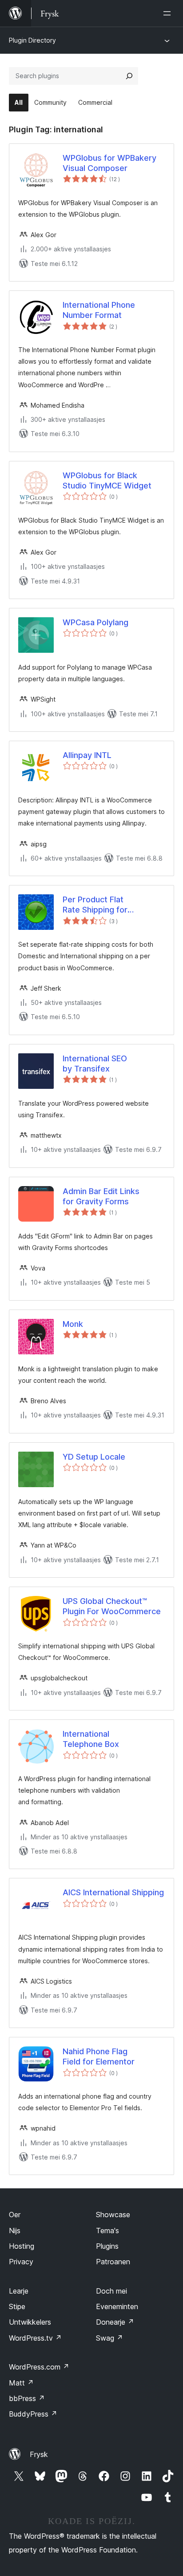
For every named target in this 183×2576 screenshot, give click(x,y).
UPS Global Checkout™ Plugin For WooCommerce (112, 1606)
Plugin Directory (32, 40)
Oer (15, 2215)
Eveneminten (117, 2306)
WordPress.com (39, 2367)
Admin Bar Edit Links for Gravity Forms (101, 1196)
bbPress (27, 2398)
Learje (19, 2291)
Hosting (22, 2246)
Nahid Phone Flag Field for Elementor (99, 2056)
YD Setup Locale (94, 1457)
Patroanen (113, 2262)
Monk (73, 1324)
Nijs (15, 2231)
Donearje (115, 2322)
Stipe (17, 2306)
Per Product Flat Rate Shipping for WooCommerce (95, 905)
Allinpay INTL (87, 755)
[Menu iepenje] (169, 13)
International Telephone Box (91, 1739)
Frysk (39, 2454)
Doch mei (111, 2291)
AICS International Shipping (113, 1892)
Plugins (107, 2246)
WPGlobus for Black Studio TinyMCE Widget (107, 480)
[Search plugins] (129, 76)
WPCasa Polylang (95, 622)
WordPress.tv (35, 2338)
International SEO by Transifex (95, 1064)
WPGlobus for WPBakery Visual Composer (109, 163)
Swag (109, 2338)
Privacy (21, 2262)
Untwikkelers (30, 2322)
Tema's (107, 2231)
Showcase (113, 2215)
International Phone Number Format (99, 310)
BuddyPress (33, 2414)
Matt (21, 2383)
